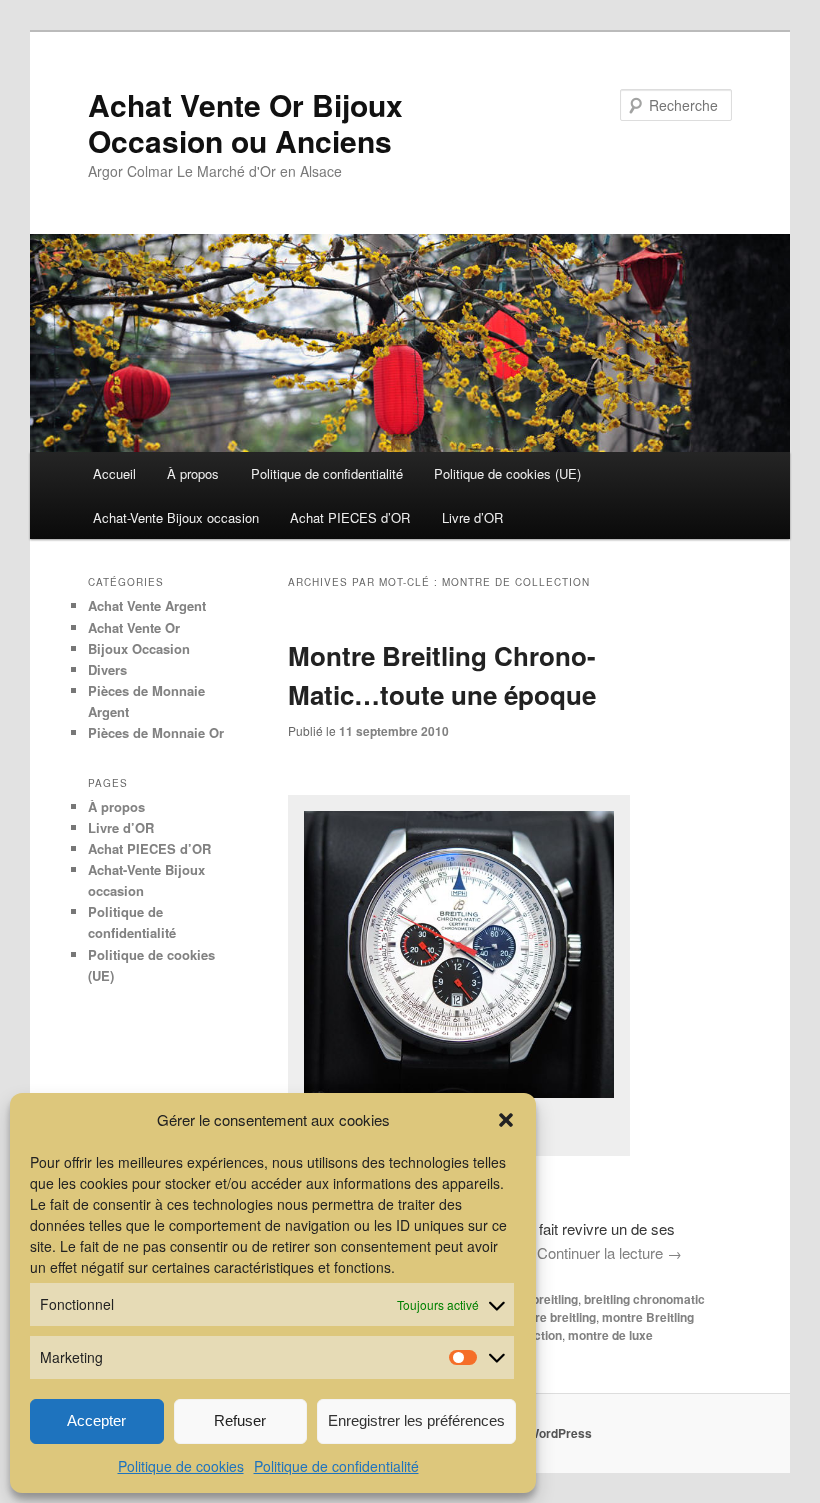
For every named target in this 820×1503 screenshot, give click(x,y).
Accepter (96, 1420)
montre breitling (551, 1317)
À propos (193, 473)
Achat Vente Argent (147, 605)
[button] (506, 1120)
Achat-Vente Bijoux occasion (176, 517)
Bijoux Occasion (139, 648)
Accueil (114, 473)
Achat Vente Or (134, 627)
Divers (107, 669)
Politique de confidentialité (336, 1466)
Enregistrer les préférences (416, 1420)
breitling (555, 1299)
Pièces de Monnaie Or (156, 732)
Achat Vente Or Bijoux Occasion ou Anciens (245, 122)
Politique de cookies (181, 1466)
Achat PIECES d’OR (350, 517)
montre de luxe (610, 1335)
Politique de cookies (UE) (507, 473)
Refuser (240, 1420)
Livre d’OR (472, 517)
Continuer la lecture (609, 1252)
